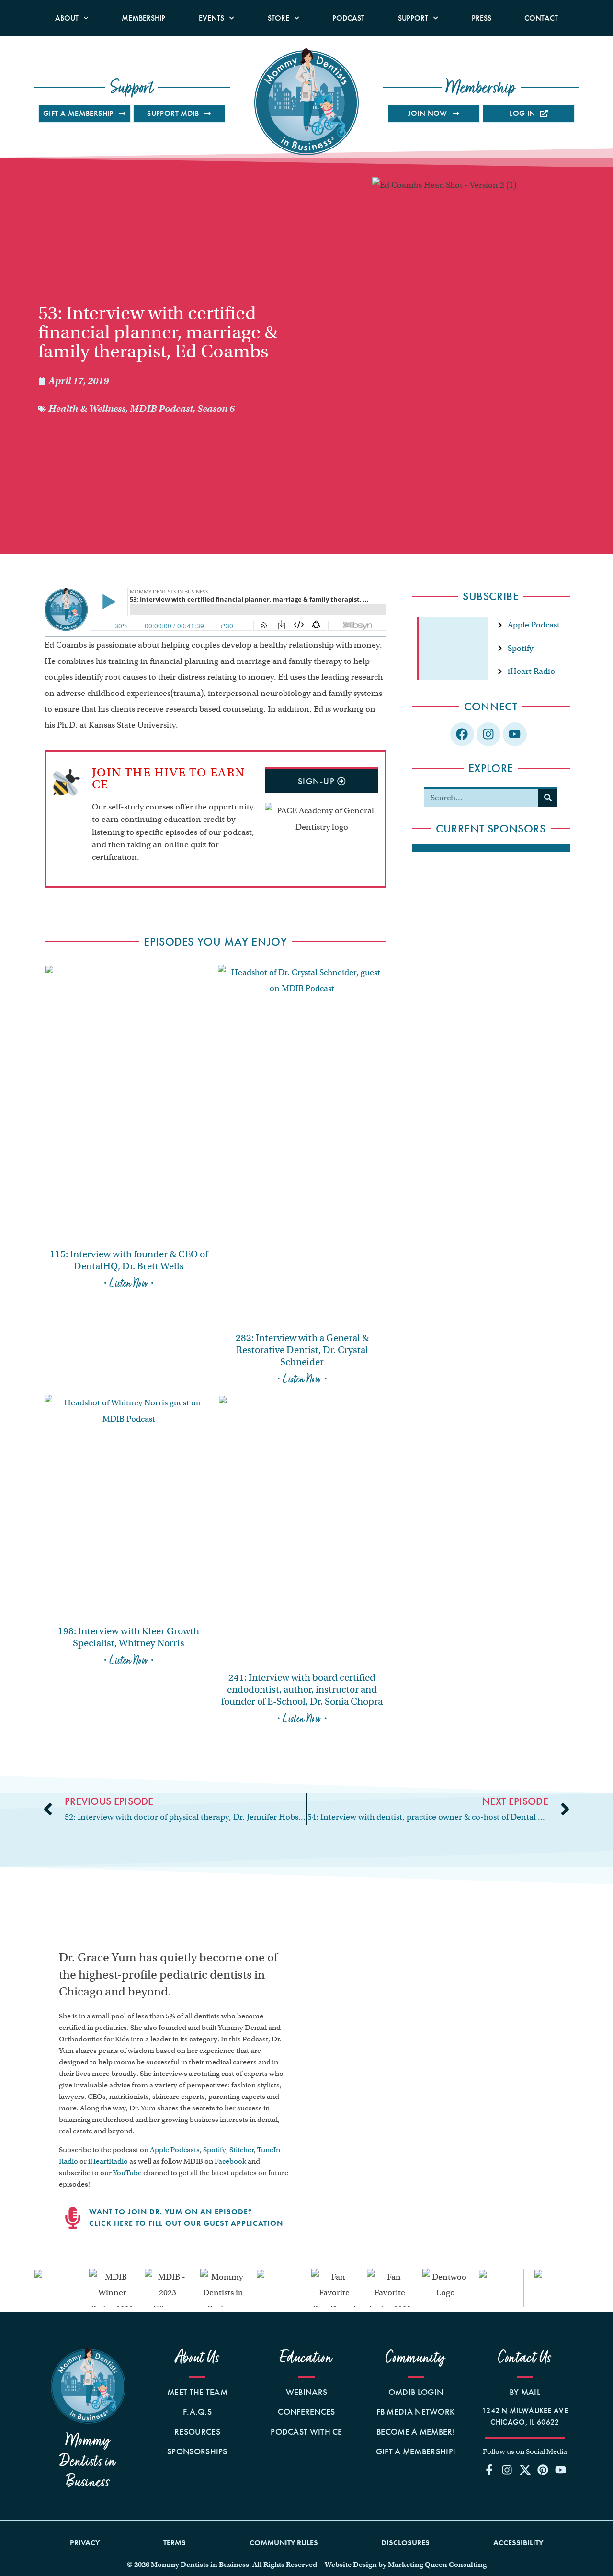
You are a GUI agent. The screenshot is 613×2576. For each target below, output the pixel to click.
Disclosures (405, 2543)
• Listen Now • (129, 1283)
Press (482, 18)
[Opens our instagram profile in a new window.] (488, 734)
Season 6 (216, 409)
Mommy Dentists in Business (88, 2461)
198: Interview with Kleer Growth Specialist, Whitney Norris (129, 1637)
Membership (143, 18)
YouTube (127, 2173)
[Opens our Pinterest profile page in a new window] (543, 2470)
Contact (541, 18)
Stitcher (242, 2150)
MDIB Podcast (161, 409)
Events (211, 18)
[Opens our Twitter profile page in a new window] (525, 2470)
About (67, 18)
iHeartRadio (108, 2161)
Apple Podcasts (175, 2150)
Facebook (230, 2161)
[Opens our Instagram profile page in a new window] (507, 2470)
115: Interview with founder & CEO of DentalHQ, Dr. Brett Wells (129, 1260)
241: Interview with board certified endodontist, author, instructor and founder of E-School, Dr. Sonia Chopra (302, 1690)
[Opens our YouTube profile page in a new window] (560, 2470)
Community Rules (284, 2543)
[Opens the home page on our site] (88, 2386)
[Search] (548, 798)
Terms (175, 2543)
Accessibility (518, 2543)
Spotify (215, 2150)
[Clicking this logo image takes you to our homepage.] (306, 102)
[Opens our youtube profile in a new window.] (515, 734)
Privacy (85, 2543)
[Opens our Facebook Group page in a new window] (489, 2470)
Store (278, 18)
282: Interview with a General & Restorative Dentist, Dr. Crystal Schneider (302, 1350)
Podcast (348, 18)
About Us (198, 2358)
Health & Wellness (87, 409)
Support (413, 18)
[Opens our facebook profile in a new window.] (462, 734)
